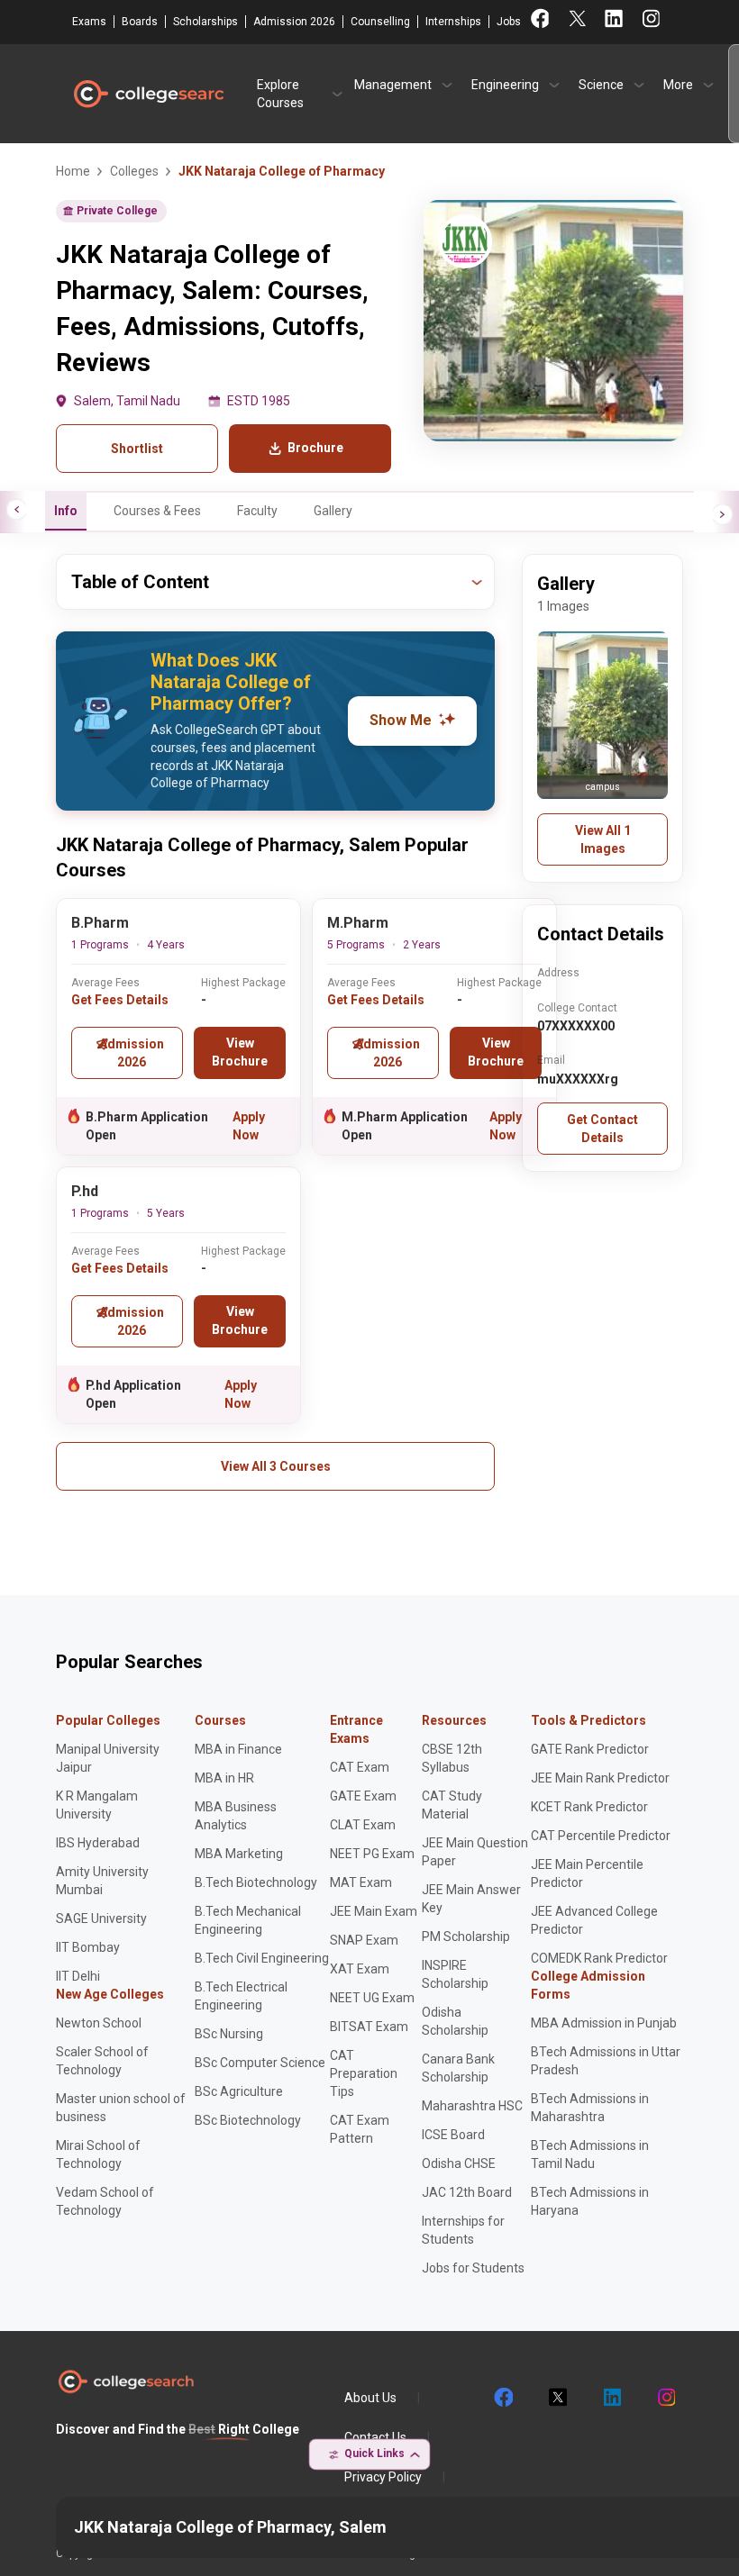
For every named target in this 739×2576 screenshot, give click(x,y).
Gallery (333, 511)
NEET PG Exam (372, 1854)
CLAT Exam (363, 1825)
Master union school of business (121, 2108)
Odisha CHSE (459, 2163)
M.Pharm (358, 923)
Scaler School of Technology (102, 2061)
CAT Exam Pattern (360, 2129)
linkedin (611, 2398)
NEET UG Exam (372, 1998)
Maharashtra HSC (472, 2106)
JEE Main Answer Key (471, 1899)
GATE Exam (363, 1796)
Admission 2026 (294, 22)
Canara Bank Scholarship (458, 2068)
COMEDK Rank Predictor (599, 1958)
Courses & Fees (157, 511)
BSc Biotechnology (248, 2120)
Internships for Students (463, 2230)
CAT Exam (360, 1767)
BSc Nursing (229, 2034)
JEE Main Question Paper (475, 1852)
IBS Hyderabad (98, 1843)
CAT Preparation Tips (364, 2073)
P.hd (85, 1191)
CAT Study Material (452, 1805)
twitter (557, 2398)
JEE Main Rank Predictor (600, 1778)
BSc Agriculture (239, 2091)
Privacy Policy (383, 2477)
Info (66, 511)
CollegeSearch (148, 94)
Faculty (257, 511)
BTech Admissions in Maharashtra (590, 2108)
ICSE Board (453, 2135)
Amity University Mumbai (102, 1881)
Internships (453, 22)
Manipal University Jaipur (108, 1758)
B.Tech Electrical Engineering (241, 1996)
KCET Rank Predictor (589, 1807)
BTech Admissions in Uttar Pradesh (606, 2061)
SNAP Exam (364, 1940)
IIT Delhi (78, 1976)
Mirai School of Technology (98, 2154)
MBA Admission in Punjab (604, 2023)
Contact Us (375, 2437)
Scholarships (205, 22)
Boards (140, 22)
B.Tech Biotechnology (256, 1882)
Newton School (99, 2023)
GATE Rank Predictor (590, 1749)
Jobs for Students (473, 2268)
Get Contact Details (602, 1129)
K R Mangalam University (97, 1805)
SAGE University (101, 1918)
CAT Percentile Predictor (601, 1836)
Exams (89, 22)
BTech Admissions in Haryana (590, 2201)
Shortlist (137, 449)
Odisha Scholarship (455, 2021)
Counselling (380, 22)
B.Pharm (100, 923)
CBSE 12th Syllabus (452, 1758)
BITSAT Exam (369, 2027)
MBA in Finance (238, 1749)
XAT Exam (360, 1969)
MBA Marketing (239, 1854)
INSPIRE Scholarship (455, 1974)
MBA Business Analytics (236, 1816)
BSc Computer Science (260, 2063)
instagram (665, 2398)
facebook (503, 2398)
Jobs (509, 22)
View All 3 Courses (276, 1466)
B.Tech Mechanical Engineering (248, 1920)
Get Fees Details (120, 1000)
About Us (370, 2398)
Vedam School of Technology (105, 2201)
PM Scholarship (466, 1937)
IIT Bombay (88, 1947)
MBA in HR (224, 1778)
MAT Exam (361, 1882)
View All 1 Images (603, 839)
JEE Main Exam (374, 1911)
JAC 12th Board (467, 2192)
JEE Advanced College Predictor (594, 1920)
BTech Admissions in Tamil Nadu (590, 2154)
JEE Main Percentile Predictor (587, 1873)
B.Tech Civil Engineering (262, 1958)
